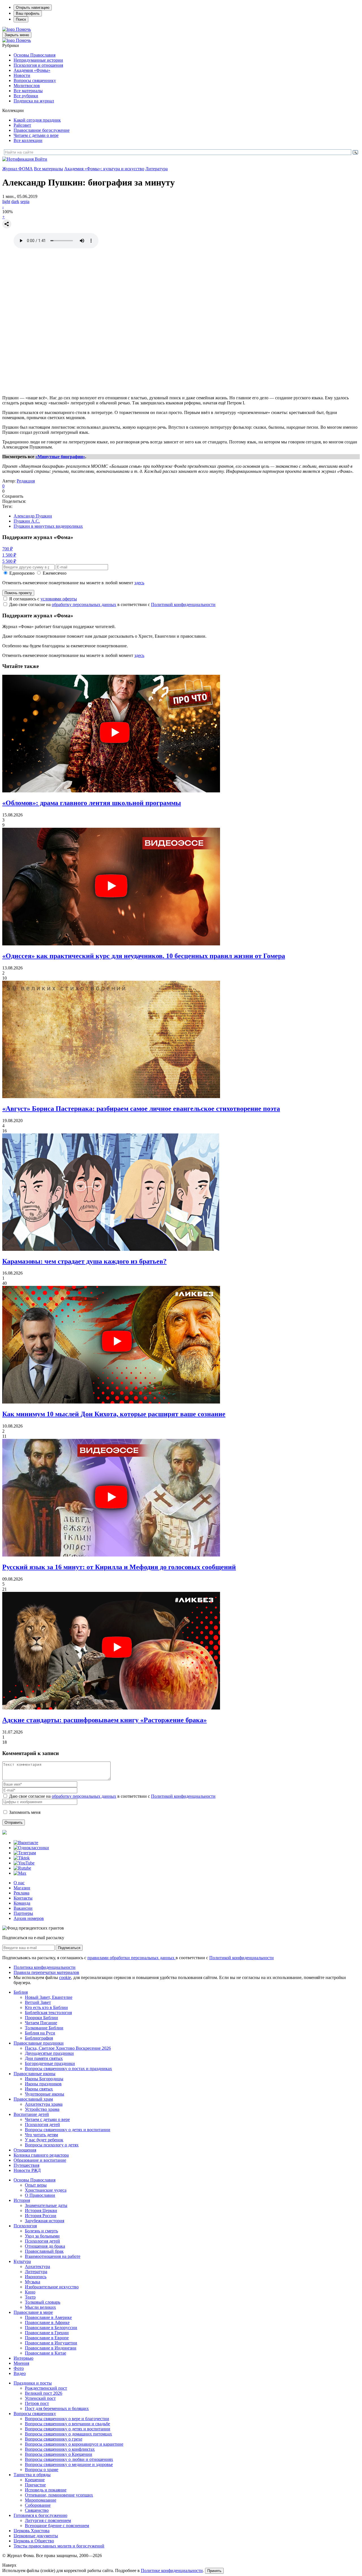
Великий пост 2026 (44, 2393)
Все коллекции (28, 140)
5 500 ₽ (9, 561)
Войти (41, 159)
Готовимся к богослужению (40, 2515)
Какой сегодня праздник (37, 120)
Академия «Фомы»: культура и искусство (104, 169)
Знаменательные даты (46, 2205)
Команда (22, 1903)
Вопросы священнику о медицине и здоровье (69, 2464)
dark (15, 201)
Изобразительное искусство (52, 2287)
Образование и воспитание (40, 2160)
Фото (19, 2368)
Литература (157, 169)
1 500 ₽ (9, 555)
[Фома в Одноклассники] (31, 1848)
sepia (25, 201)
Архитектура (37, 2266)
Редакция (26, 481)
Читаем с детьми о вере (36, 135)
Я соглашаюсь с (43, 599)
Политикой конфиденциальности (183, 604)
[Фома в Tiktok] (22, 1858)
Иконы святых (39, 2089)
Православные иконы (35, 2074)
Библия (21, 1992)
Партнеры (23, 1913)
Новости (22, 75)
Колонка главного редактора (41, 2155)
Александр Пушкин (33, 516)
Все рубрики (26, 96)
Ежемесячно (55, 573)
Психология (25, 2226)
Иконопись (36, 2277)
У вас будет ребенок (44, 2140)
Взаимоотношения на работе (53, 2256)
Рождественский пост (46, 2388)
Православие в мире (33, 2312)
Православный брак (44, 2251)
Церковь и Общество (34, 2541)
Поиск (21, 19)
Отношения (25, 2150)
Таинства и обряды (32, 2475)
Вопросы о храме (42, 2470)
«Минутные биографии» (60, 457)
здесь (139, 583)
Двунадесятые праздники (49, 2053)
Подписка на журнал (34, 101)
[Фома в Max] (20, 1873)
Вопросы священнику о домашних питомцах (68, 2434)
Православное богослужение (42, 130)
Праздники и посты (33, 2383)
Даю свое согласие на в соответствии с (112, 604)
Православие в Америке (48, 2317)
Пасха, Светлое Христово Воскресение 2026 (68, 2048)
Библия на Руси (40, 2033)
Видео (20, 2373)
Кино (30, 2292)
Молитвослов (27, 86)
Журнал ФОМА (18, 169)
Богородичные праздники (50, 2063)
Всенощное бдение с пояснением (57, 2526)
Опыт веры (36, 2185)
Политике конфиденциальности (172, 2570)
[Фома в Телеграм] (25, 1853)
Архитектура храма (44, 2104)
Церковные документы (36, 2536)
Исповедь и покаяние (46, 2490)
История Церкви (41, 2210)
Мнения (21, 2363)
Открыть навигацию (33, 7)
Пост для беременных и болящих (57, 2408)
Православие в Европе (47, 2338)
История (22, 2200)
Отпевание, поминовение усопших (59, 2495)
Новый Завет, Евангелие (49, 1997)
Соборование (38, 2505)
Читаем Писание (41, 2023)
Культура (22, 2261)
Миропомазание (41, 2500)
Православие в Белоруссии (51, 2328)
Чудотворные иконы (45, 2094)
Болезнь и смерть (41, 2231)
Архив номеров (29, 1918)
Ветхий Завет (38, 2002)
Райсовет (22, 125)
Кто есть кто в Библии (46, 2007)
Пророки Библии (41, 2018)
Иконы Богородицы (44, 2079)
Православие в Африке (47, 2322)
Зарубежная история (45, 2221)
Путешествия (26, 2165)
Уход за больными (42, 2236)
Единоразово (22, 573)
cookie (65, 1977)
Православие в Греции (47, 2333)
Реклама (21, 1893)
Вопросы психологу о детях (52, 2145)
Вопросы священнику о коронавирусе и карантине (74, 2444)
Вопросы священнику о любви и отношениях (69, 2459)
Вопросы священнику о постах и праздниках (68, 2069)
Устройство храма (42, 2109)
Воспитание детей (31, 2114)
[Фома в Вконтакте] (26, 1843)
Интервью (23, 2358)
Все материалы (28, 91)
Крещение (35, 2480)
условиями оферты (59, 599)
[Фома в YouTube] (24, 1863)
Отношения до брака (45, 2246)
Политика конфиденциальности (45, 1967)
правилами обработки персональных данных (132, 1958)
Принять (214, 2571)
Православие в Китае (46, 2353)
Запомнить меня (25, 1812)
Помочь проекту (18, 593)
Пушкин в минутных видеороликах (48, 526)
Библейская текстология (48, 2013)
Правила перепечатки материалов (46, 1972)
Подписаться (69, 1948)
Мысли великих (40, 2307)
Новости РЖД (27, 2170)
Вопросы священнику (35, 80)
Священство (37, 2510)
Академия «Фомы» (32, 70)
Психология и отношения (38, 65)
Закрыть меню (17, 35)
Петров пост (37, 2403)
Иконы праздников (43, 2084)
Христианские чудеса (46, 2190)
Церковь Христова (32, 2531)
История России (41, 2216)
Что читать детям (41, 2135)
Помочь (23, 29)
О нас (19, 1883)
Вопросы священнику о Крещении (59, 2454)
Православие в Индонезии (51, 2348)
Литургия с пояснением (48, 2520)
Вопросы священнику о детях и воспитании (68, 2130)
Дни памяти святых (44, 2058)
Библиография (39, 2038)
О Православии (40, 2195)
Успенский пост (40, 2398)
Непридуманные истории (38, 60)
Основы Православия (35, 55)
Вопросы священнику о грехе (54, 2439)
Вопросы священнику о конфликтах (60, 2449)
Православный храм (33, 2099)
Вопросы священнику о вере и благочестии (67, 2419)
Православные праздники (39, 2043)
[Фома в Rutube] (22, 1868)
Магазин (22, 1888)
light (6, 201)
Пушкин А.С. (27, 521)
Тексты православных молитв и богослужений (59, 2546)
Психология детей (42, 2125)
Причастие (35, 2485)
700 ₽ (7, 549)
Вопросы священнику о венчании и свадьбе (67, 2424)
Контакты (23, 1898)
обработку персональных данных (84, 604)
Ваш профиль (28, 13)
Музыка (33, 2282)
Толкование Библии (44, 2028)
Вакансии (23, 1908)
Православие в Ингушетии (51, 2343)
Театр (30, 2297)
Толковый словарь (43, 2302)
